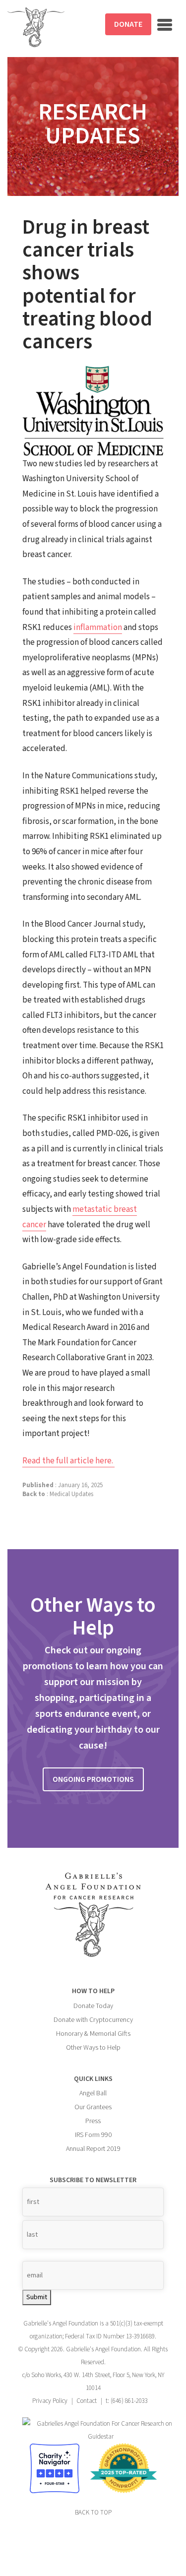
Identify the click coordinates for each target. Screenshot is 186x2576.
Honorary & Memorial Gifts (93, 2034)
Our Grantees (93, 2107)
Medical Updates (71, 1494)
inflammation (98, 628)
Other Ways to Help (93, 2048)
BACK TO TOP (93, 2513)
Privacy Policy (50, 2401)
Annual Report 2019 (93, 2149)
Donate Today (93, 2006)
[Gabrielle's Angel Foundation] (36, 27)
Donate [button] (128, 24)
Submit (37, 2297)
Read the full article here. (68, 1461)
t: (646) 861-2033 (127, 2401)
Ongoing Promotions (93, 1779)
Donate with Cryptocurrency (93, 2020)
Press (93, 2121)
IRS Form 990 (93, 2135)
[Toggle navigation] (165, 25)
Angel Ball (93, 2093)
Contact (87, 2401)
